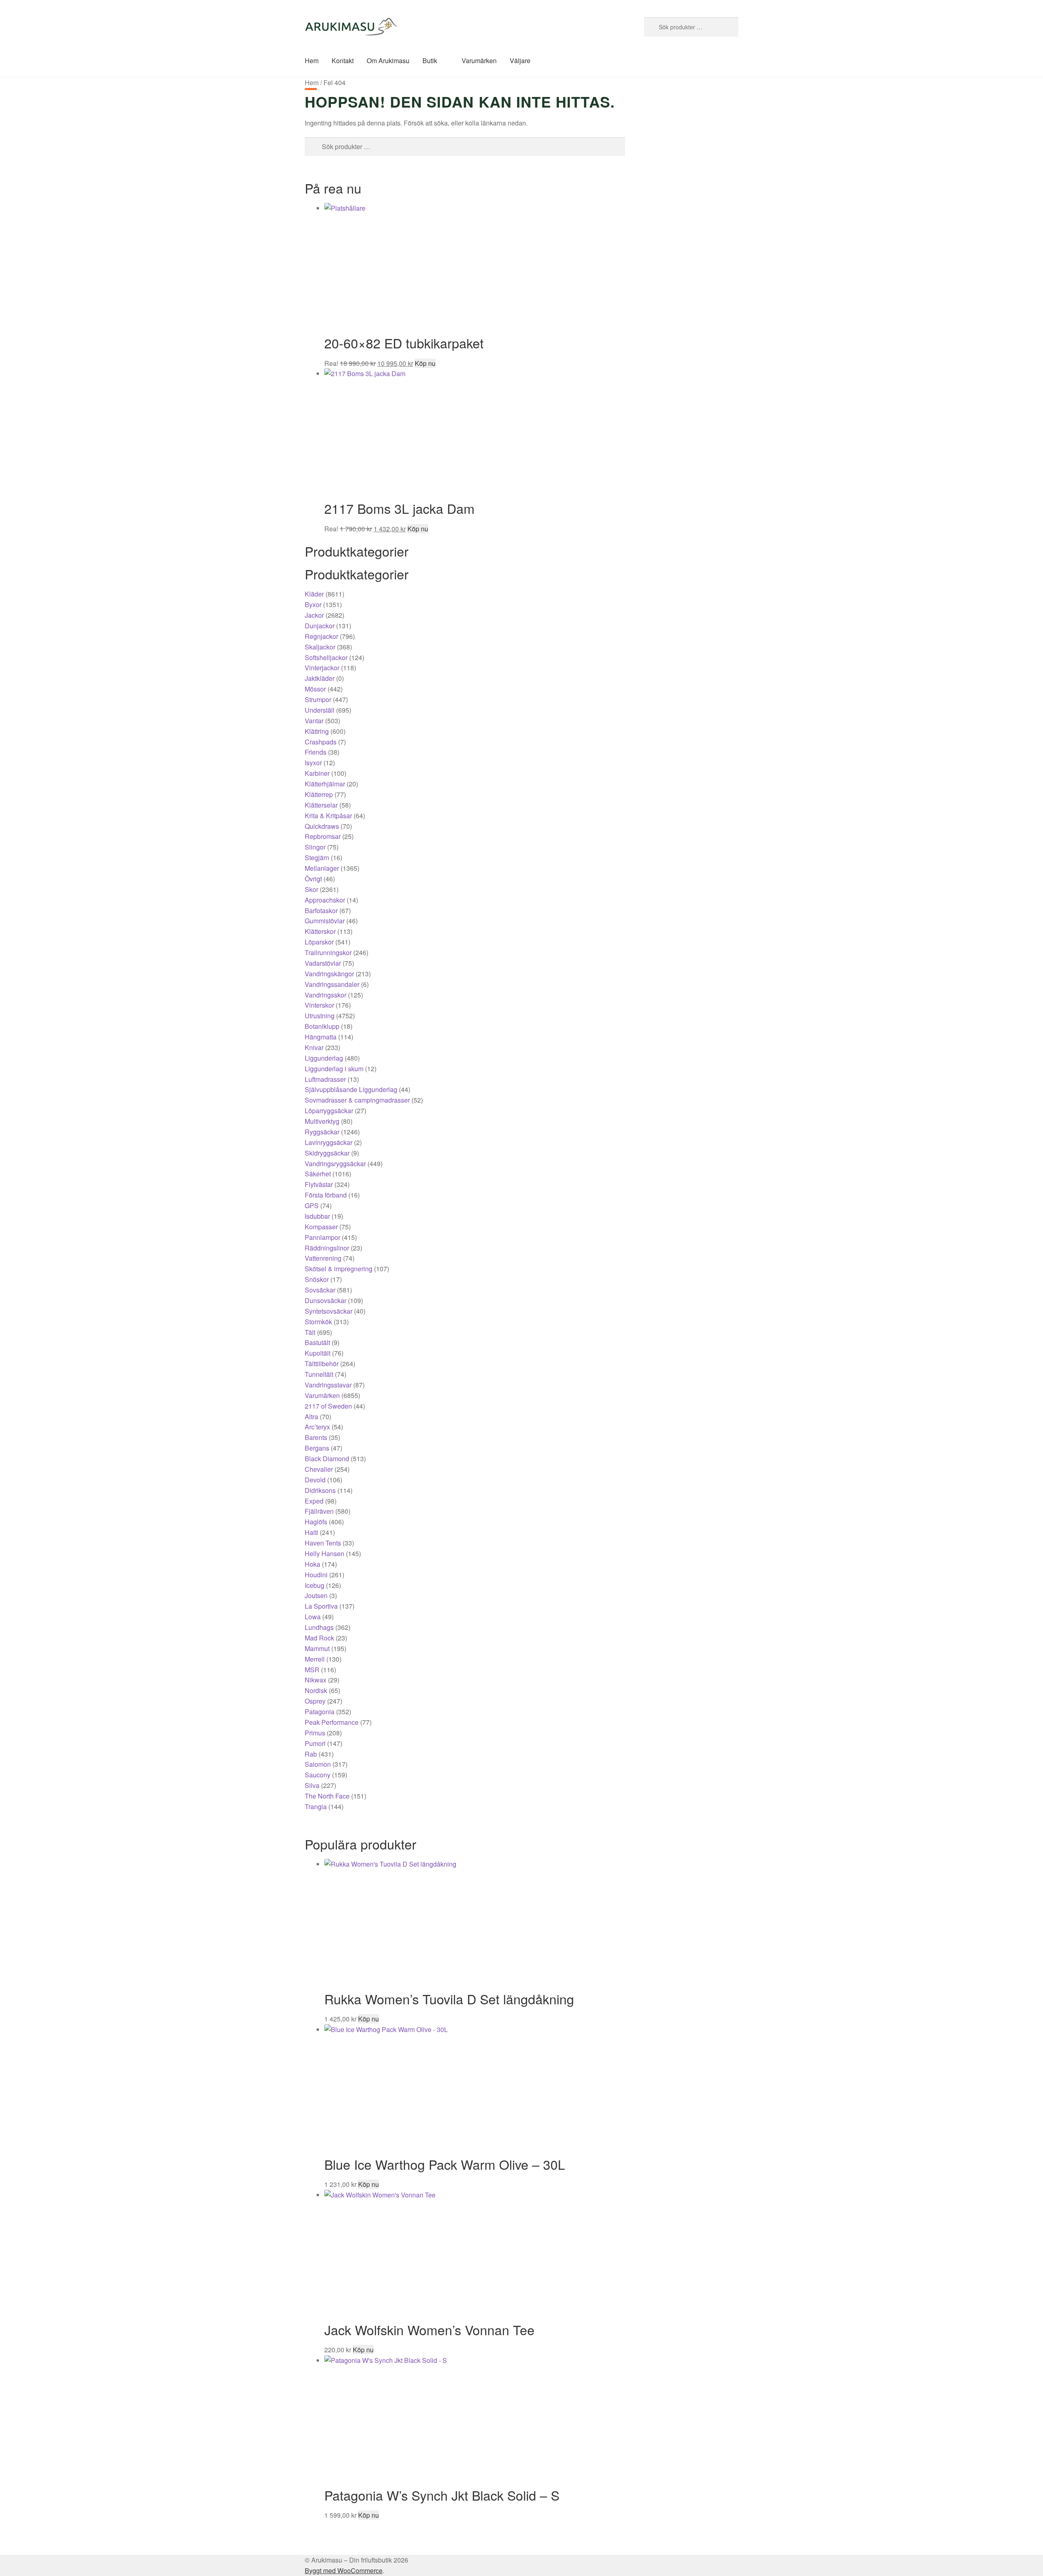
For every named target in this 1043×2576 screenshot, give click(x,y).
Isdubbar (317, 1216)
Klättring (317, 731)
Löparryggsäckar (329, 1111)
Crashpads (321, 742)
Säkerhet (318, 1174)
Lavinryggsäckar (329, 1142)
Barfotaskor (321, 910)
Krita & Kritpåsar (328, 816)
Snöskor (317, 1279)
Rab (311, 1754)
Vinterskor (319, 1005)
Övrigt (313, 879)
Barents (316, 1437)
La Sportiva (321, 1606)
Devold (315, 1480)
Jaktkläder (320, 678)
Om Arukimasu (388, 61)
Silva (312, 1785)
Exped (314, 1501)
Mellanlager (322, 868)
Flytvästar (319, 1184)
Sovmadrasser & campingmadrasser (357, 1100)
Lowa (313, 1617)
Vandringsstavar (328, 1385)
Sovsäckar (320, 1290)
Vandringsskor (326, 995)
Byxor (313, 604)
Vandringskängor (329, 974)
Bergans (317, 1448)
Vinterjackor (322, 668)
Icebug (315, 1585)
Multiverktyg (322, 1121)
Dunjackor (320, 626)
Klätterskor (320, 931)
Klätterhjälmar (325, 784)
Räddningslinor (327, 1248)
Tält (310, 1332)
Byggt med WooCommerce (344, 2570)
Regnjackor (321, 636)
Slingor (315, 847)
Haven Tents (323, 1543)
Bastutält (317, 1342)
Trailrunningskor (328, 952)
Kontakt (343, 61)
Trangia (316, 1807)
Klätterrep (319, 794)
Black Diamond (327, 1459)
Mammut (317, 1648)
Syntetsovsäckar (329, 1311)
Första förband (326, 1195)
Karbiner (317, 773)
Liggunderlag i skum (334, 1069)
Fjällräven (319, 1511)
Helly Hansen (325, 1553)
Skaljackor (320, 647)
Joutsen (316, 1595)
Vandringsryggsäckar (335, 1164)
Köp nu (425, 363)
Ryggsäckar (322, 1132)
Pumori (315, 1743)
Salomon (318, 1764)
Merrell (315, 1659)
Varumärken (479, 61)
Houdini (316, 1575)
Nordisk (316, 1690)
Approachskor (325, 900)
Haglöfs (316, 1522)
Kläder (314, 594)
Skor (311, 889)
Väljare (520, 61)
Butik (430, 61)
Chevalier (319, 1469)
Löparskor (319, 942)
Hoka (312, 1564)
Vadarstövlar (323, 963)
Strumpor (318, 699)
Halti (311, 1532)
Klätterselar (321, 805)
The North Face (327, 1796)
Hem (312, 61)
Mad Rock (319, 1638)
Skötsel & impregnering (339, 1269)
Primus (315, 1733)
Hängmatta (321, 1037)
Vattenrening (323, 1258)
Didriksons (320, 1490)
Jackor (314, 615)
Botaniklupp (322, 1026)
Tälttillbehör (322, 1364)
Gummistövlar (325, 921)
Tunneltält (319, 1374)
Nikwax (316, 1680)
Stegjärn (317, 858)
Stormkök (318, 1322)
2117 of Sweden (328, 1406)
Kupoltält (318, 1353)
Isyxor (313, 763)
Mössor (315, 689)
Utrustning (320, 1016)
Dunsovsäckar (326, 1300)
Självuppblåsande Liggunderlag (351, 1089)
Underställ (320, 710)
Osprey (315, 1701)
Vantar (314, 721)
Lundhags (319, 1627)
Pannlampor (322, 1237)
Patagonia (320, 1712)
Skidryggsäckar (327, 1153)
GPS (312, 1205)
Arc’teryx (317, 1427)
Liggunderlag (324, 1058)
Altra (311, 1417)
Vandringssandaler (332, 984)
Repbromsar (323, 836)
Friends (316, 752)
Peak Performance (332, 1722)
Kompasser (321, 1227)
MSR (312, 1670)
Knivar (314, 1047)
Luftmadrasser (325, 1079)
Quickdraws (322, 826)
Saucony (318, 1775)
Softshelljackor (326, 657)
